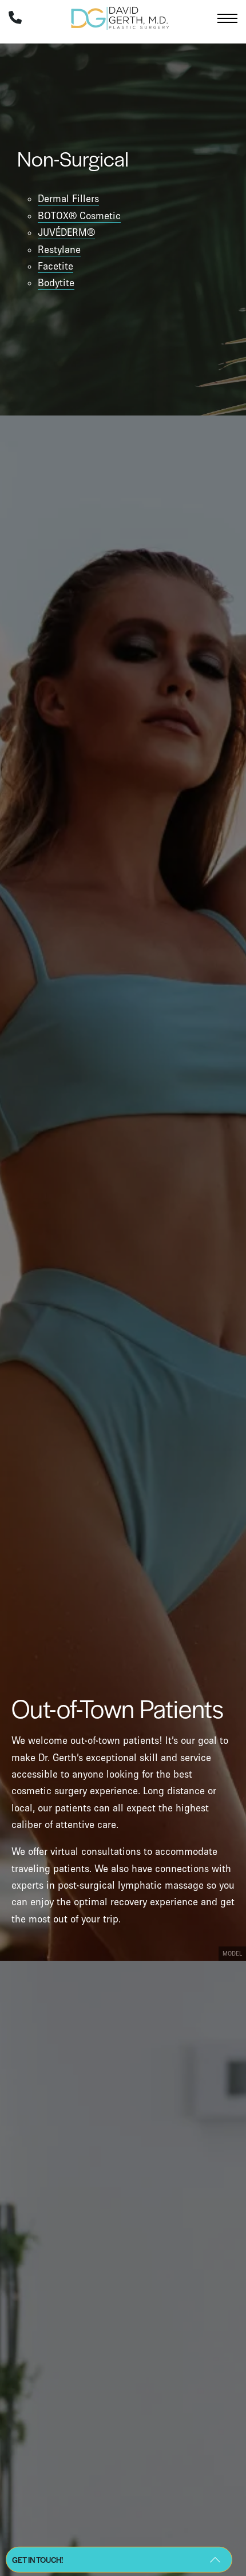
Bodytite (56, 283)
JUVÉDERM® (66, 232)
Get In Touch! (37, 2560)
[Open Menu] (227, 18)
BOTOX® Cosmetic (79, 216)
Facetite (55, 266)
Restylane (59, 250)
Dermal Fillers (68, 199)
